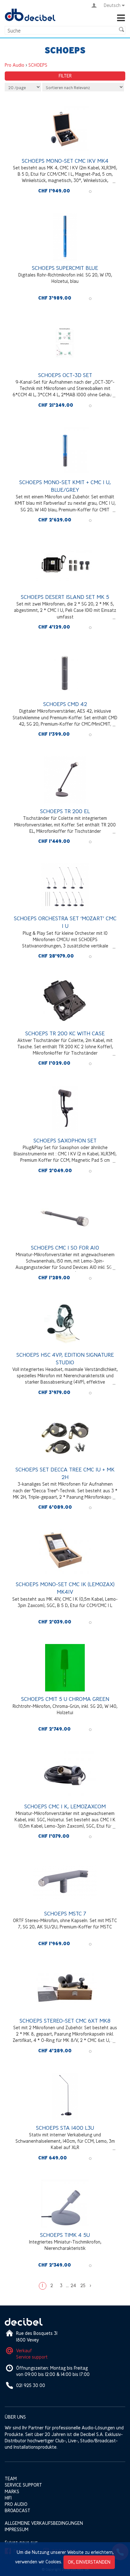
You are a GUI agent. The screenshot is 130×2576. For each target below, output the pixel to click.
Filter (65, 76)
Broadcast (18, 2510)
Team (11, 2479)
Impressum (17, 2529)
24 (73, 2285)
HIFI (8, 2498)
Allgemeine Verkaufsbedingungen (44, 2523)
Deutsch (112, 5)
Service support (32, 2357)
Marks (12, 2491)
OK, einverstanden (89, 2562)
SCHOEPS (38, 65)
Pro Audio (15, 65)
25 (83, 2285)
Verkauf (24, 2351)
